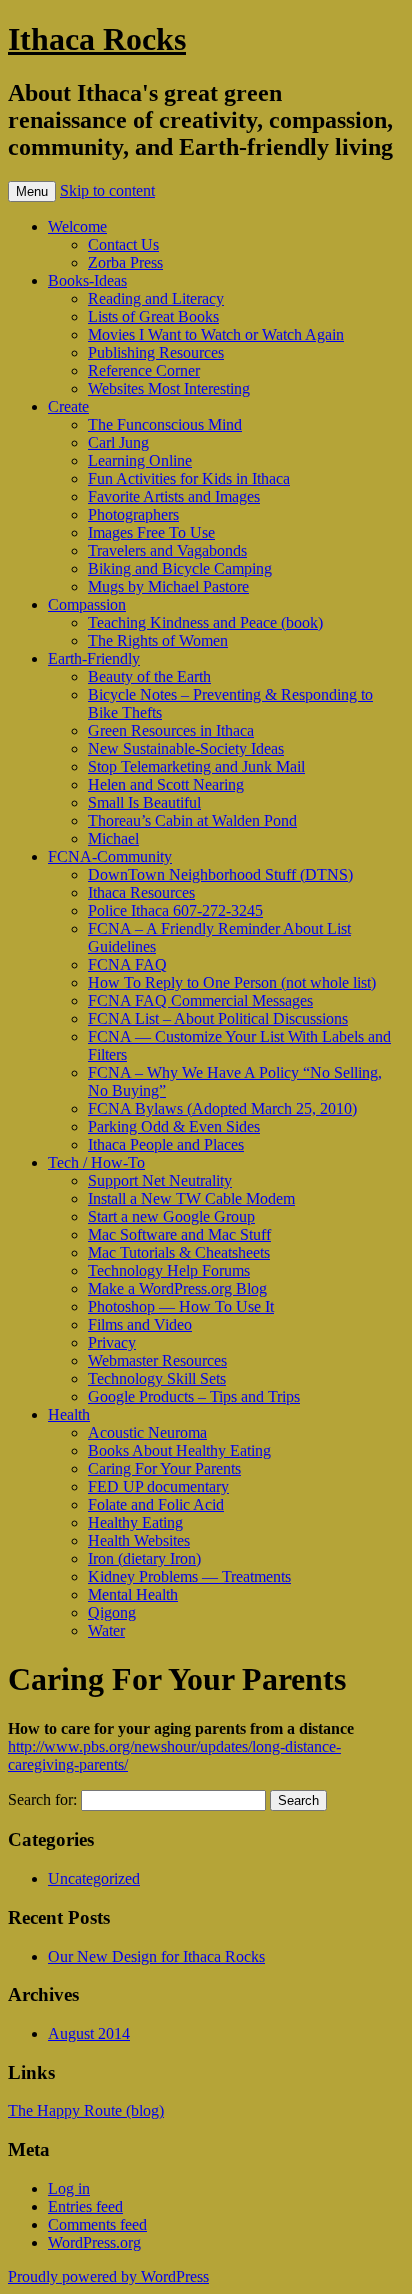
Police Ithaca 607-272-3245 (175, 910)
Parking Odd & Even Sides (174, 1126)
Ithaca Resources (141, 892)
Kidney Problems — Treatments (189, 1576)
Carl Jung (118, 442)
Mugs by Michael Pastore (168, 586)
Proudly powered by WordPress (108, 2276)
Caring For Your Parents (164, 1468)
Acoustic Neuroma (147, 1432)
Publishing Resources (156, 352)
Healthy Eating (135, 1522)
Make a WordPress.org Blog (177, 1288)
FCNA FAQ (127, 964)
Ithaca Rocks (97, 39)
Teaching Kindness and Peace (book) (205, 622)
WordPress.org (94, 2242)
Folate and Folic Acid (156, 1504)
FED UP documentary (158, 1486)
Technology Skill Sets (157, 1378)
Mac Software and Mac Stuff (179, 1234)
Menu (32, 191)
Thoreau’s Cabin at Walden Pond (192, 820)
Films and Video (140, 1324)
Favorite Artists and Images (174, 496)
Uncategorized (94, 1878)
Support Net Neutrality (160, 1180)
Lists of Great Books (153, 316)
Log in (69, 2188)
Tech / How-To (96, 1162)
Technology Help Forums (169, 1270)
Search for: (42, 1799)
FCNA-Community (110, 856)
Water (106, 1630)
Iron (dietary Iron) (144, 1558)
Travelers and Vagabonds (167, 550)
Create (68, 406)
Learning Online (140, 460)
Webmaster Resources (157, 1360)
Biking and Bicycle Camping (180, 568)
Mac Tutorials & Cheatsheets (179, 1252)
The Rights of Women (158, 640)
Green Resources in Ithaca (171, 730)
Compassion (87, 604)
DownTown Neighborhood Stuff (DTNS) (220, 874)
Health (69, 1414)
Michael (113, 838)
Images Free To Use (151, 532)
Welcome (77, 226)
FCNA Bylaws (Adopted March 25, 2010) (222, 1108)
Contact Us (123, 244)
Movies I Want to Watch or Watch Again (216, 334)
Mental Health (133, 1594)
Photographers (133, 514)
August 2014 (89, 2033)
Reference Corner (144, 370)
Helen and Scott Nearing (166, 784)
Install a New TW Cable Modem (191, 1198)
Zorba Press (125, 262)
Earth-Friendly (94, 658)
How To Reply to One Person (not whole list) (232, 982)
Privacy (112, 1342)
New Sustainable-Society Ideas (186, 748)
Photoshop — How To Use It (181, 1306)
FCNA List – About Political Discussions (218, 1018)
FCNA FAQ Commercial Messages (200, 1000)
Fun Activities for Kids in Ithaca (189, 478)
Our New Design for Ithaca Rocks (156, 1956)
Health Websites (139, 1540)
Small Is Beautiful (144, 802)
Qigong (112, 1612)
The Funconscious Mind (165, 424)
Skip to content (107, 190)
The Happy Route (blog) (86, 2110)
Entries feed (85, 2206)
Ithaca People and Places (166, 1144)
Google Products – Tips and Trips (194, 1396)
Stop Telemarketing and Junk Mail (196, 766)
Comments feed (97, 2224)
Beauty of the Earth (149, 676)
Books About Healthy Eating (179, 1450)
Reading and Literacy (156, 298)
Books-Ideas (87, 280)
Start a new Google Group (171, 1216)
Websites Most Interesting (169, 388)
